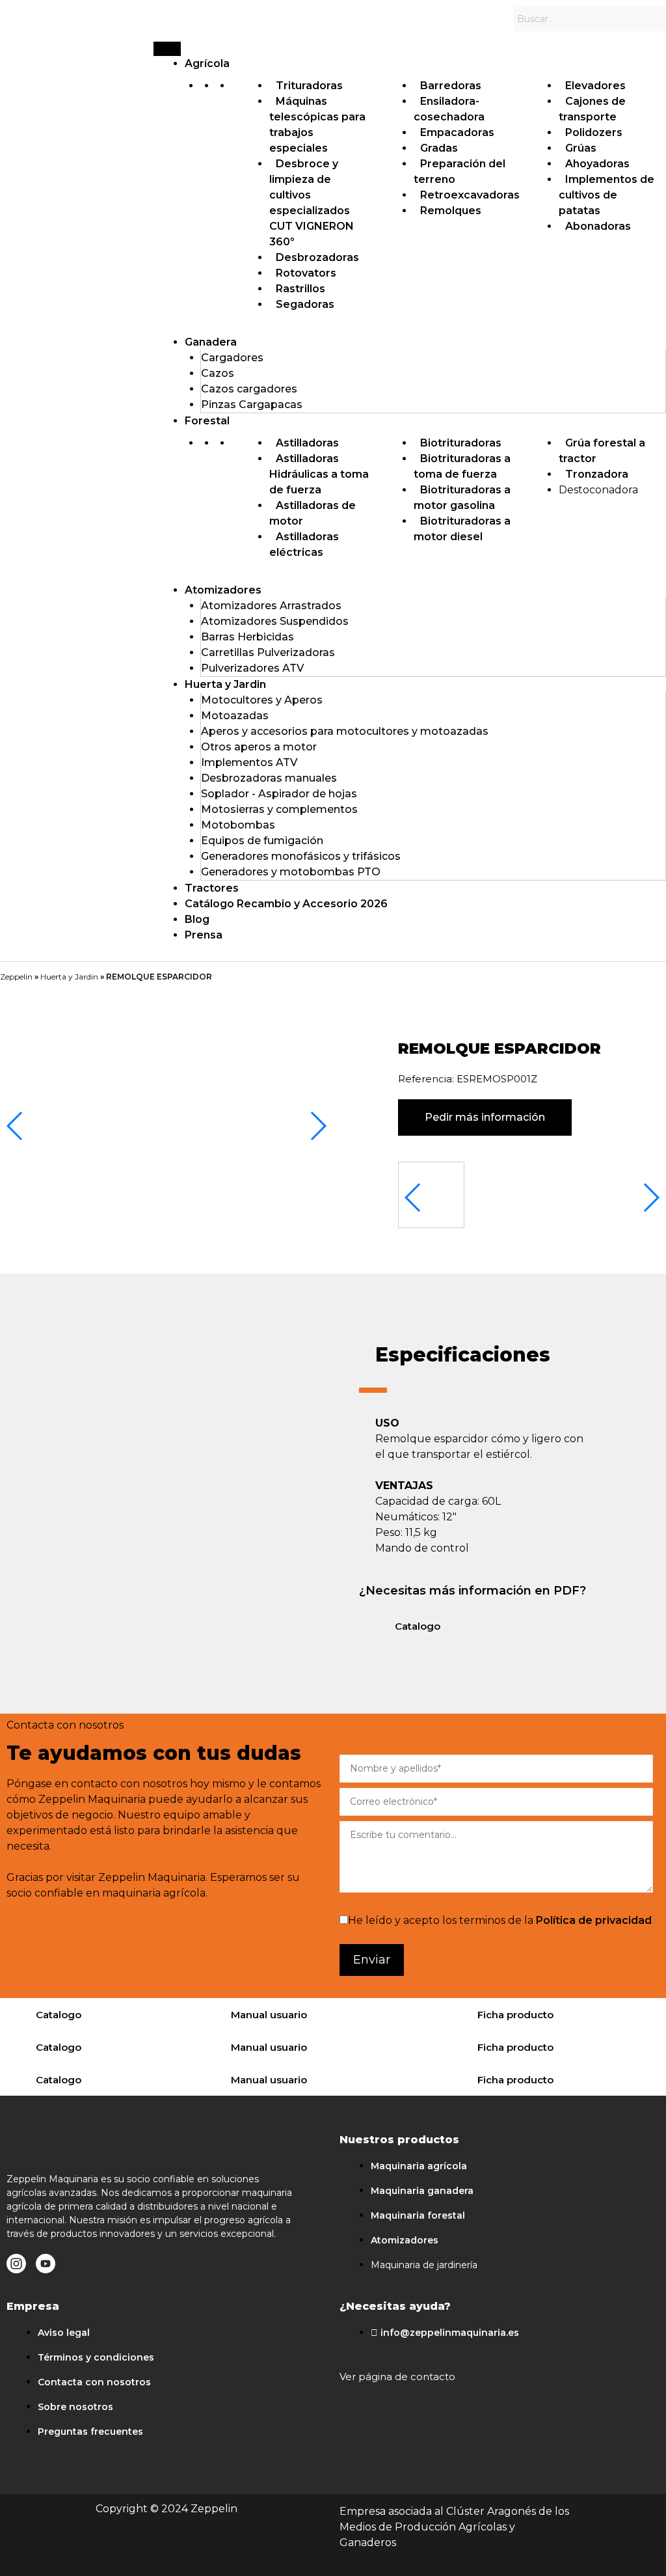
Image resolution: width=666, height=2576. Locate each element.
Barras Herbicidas (247, 637)
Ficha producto (515, 2015)
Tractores (212, 888)
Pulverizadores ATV (252, 668)
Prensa (204, 935)
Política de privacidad (594, 1920)
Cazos (218, 373)
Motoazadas (235, 716)
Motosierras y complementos (279, 809)
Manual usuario (269, 2015)
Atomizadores (223, 590)
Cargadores (232, 358)
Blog (197, 919)
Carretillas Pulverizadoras (268, 652)
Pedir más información (485, 1117)
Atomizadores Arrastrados (271, 606)
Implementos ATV (249, 762)
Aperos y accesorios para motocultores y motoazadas (345, 731)
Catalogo (418, 1626)
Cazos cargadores (249, 389)
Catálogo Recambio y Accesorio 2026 (286, 904)
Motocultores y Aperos (262, 700)
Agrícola (207, 63)
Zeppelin (16, 977)
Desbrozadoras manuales (269, 778)
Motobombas (238, 825)
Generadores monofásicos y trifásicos (301, 856)
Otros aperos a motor (259, 747)
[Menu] (167, 49)
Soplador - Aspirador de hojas (279, 794)
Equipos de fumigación (262, 841)
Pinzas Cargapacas (252, 404)
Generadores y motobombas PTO (291, 872)
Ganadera (211, 342)
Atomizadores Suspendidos (275, 621)
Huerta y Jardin (225, 684)
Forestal (207, 421)
